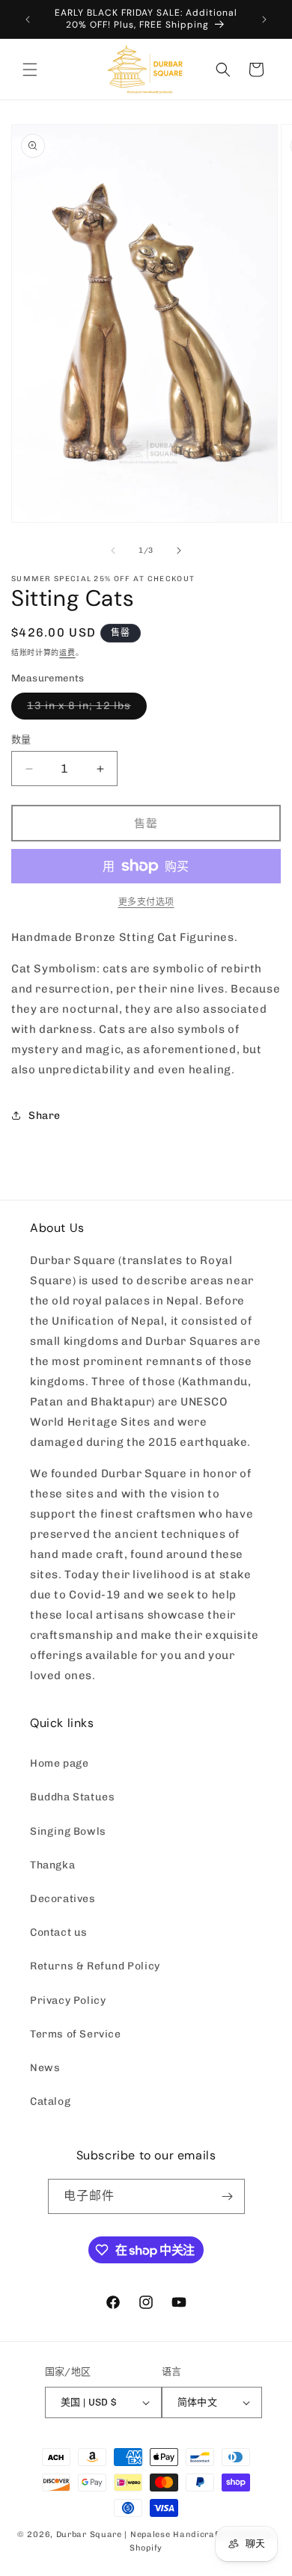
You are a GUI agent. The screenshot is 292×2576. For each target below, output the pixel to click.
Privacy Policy (68, 2000)
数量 (21, 739)
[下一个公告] (264, 19)
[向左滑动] (113, 551)
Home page (59, 1763)
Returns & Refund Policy (95, 1966)
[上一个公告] (28, 19)
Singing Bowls (68, 1831)
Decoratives (63, 1899)
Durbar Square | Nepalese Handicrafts (142, 2534)
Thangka (52, 1865)
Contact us (59, 1932)
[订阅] (228, 2196)
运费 (67, 653)
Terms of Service (76, 2034)
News (45, 2068)
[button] (30, 70)
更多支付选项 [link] (146, 902)
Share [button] (45, 1116)
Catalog (50, 2101)
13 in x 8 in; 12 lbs (84, 709)
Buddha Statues (72, 1797)
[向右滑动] (179, 551)
